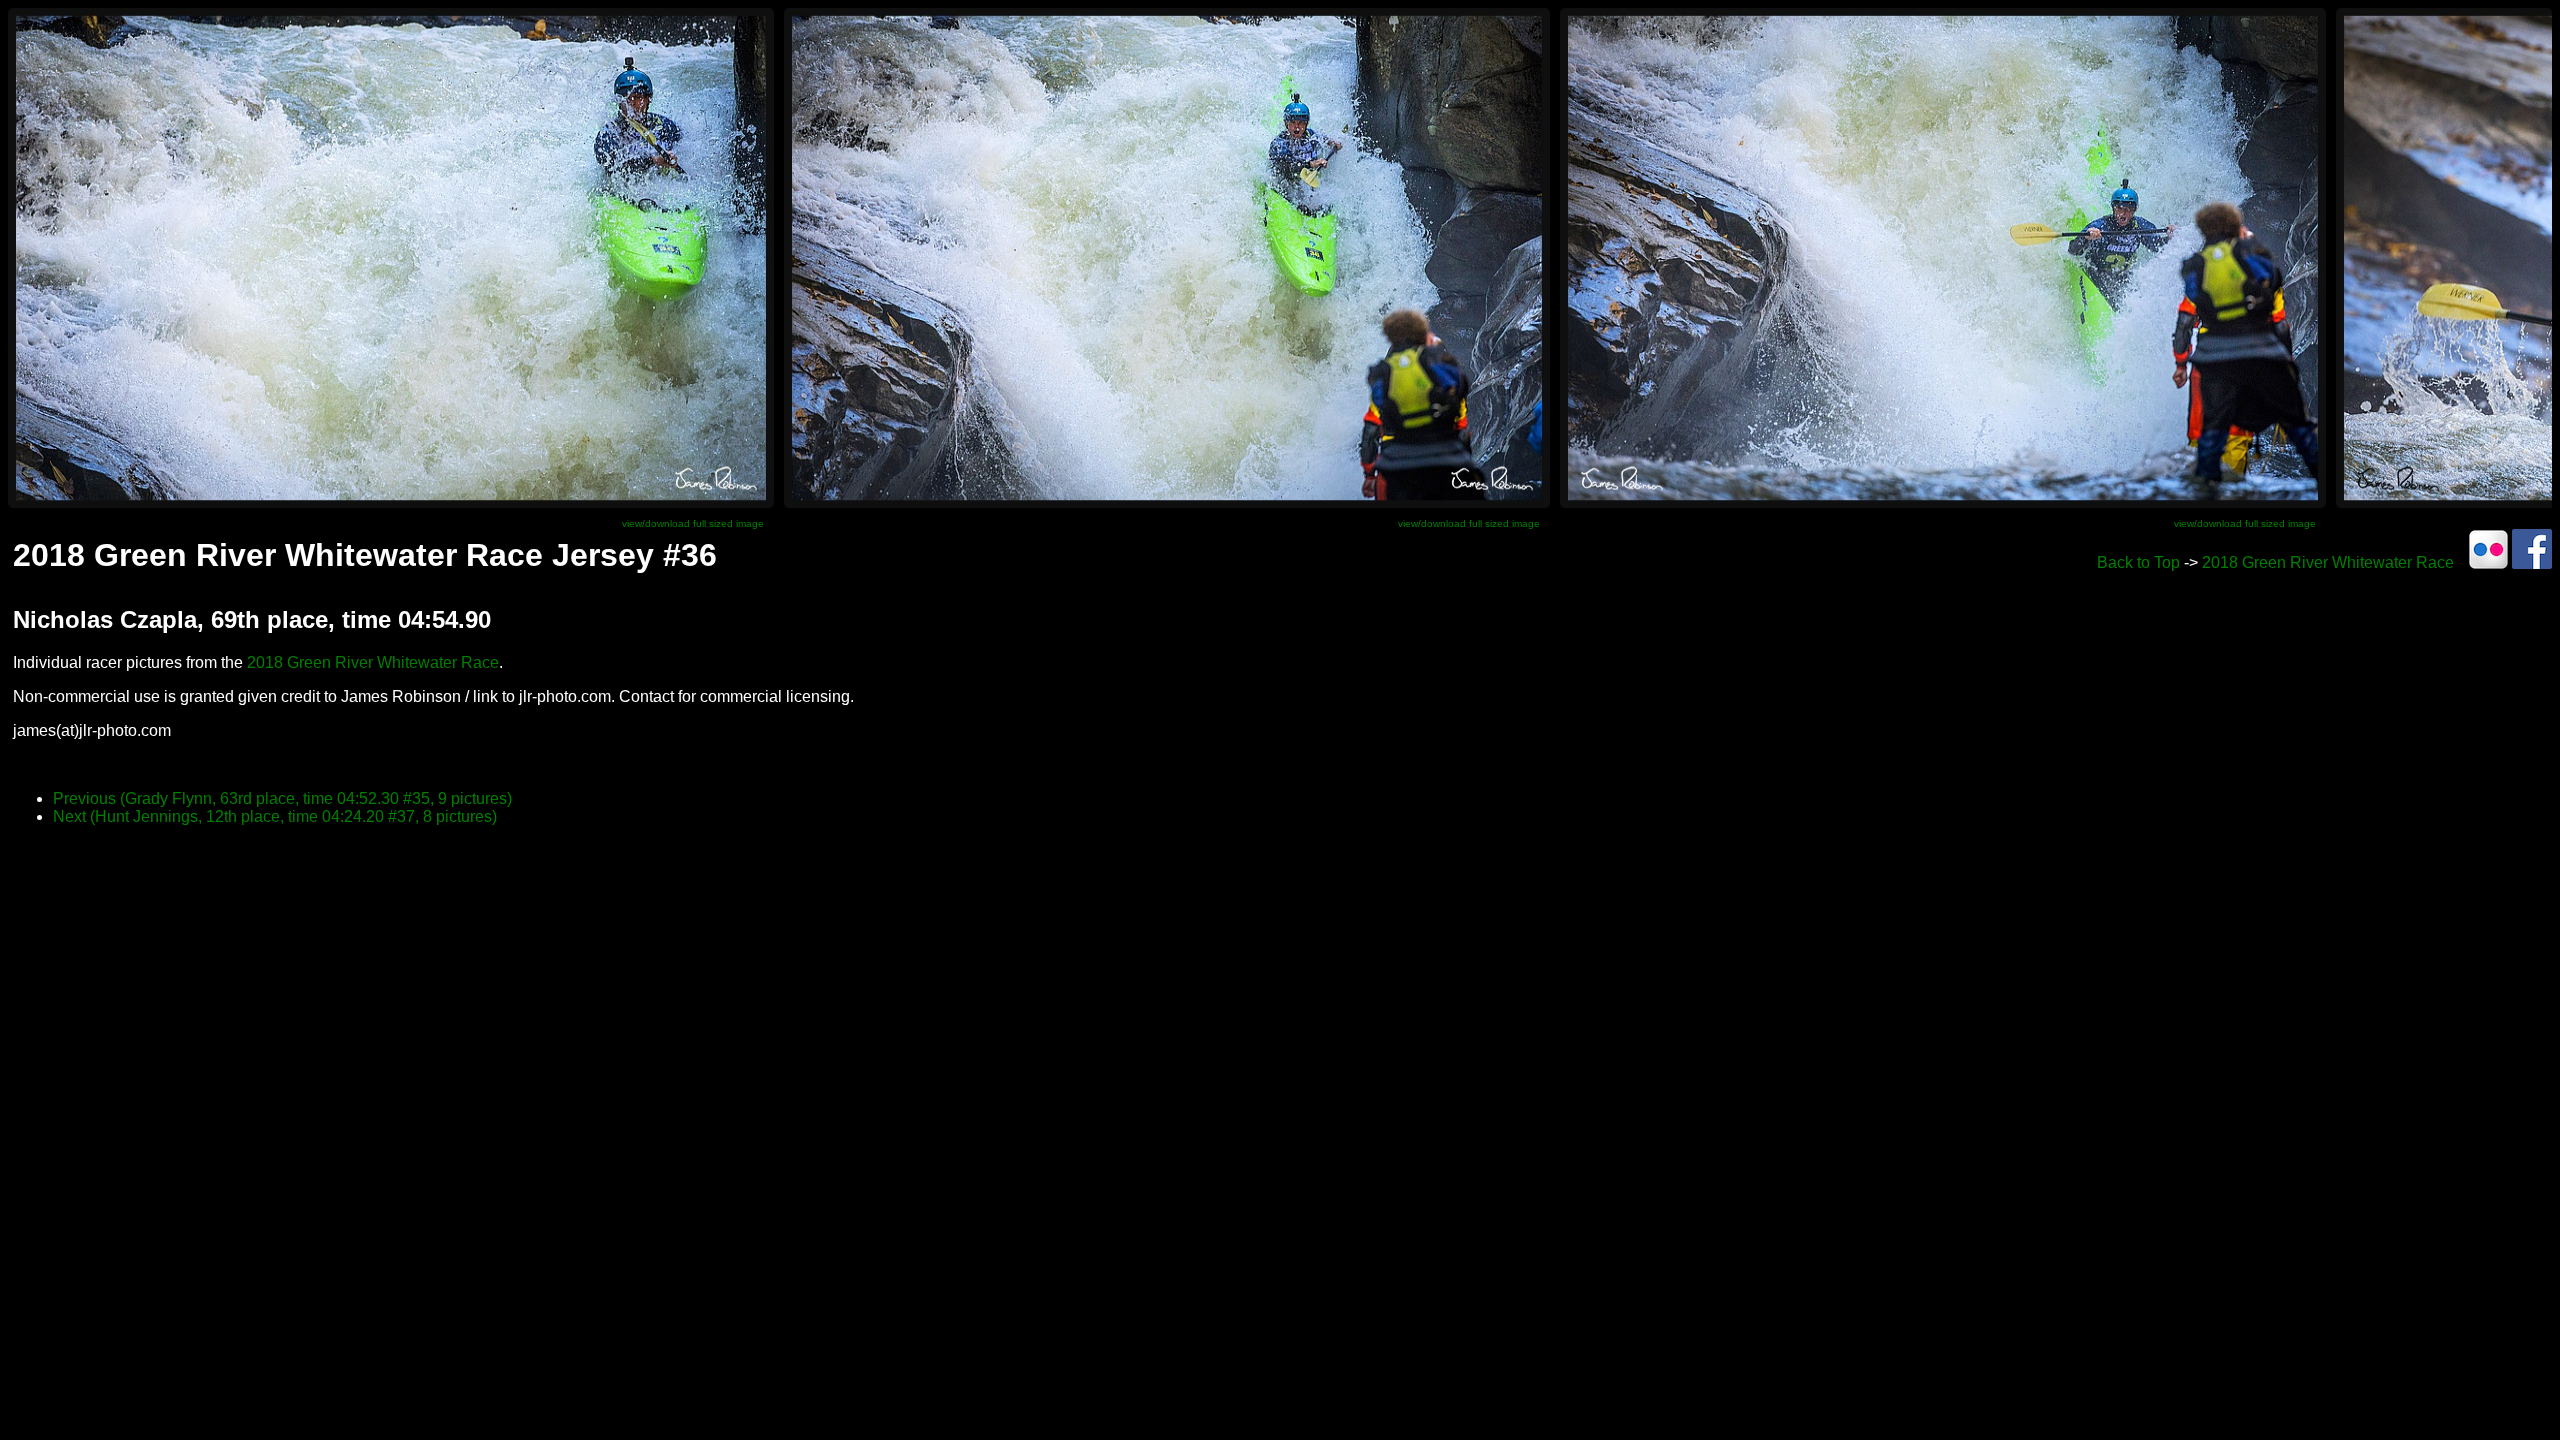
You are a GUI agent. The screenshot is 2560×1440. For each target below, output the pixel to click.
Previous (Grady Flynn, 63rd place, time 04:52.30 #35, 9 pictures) (282, 798)
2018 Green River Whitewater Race (2328, 562)
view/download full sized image (693, 523)
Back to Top (2138, 562)
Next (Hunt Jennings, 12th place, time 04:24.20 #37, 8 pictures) (275, 816)
